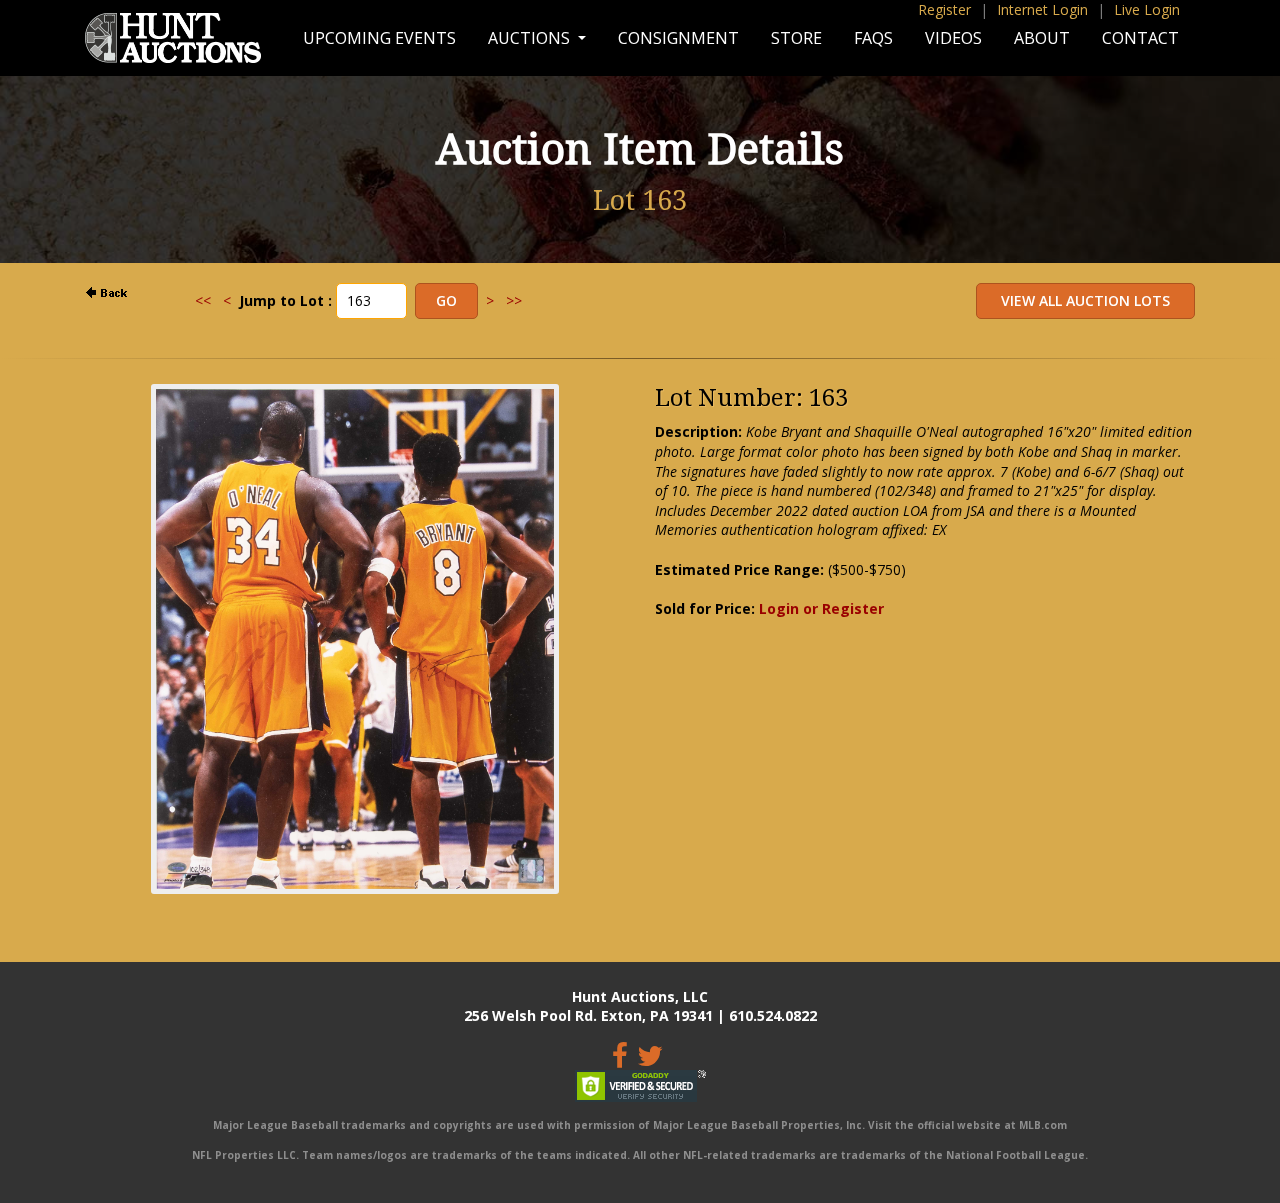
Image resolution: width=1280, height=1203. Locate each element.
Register (944, 9)
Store (796, 38)
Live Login (1147, 9)
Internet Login (1042, 9)
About (1042, 38)
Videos (953, 38)
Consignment (678, 38)
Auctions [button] (531, 38)
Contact (1140, 38)
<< (203, 300)
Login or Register (821, 608)
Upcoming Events (379, 38)
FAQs (873, 38)
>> (514, 300)
